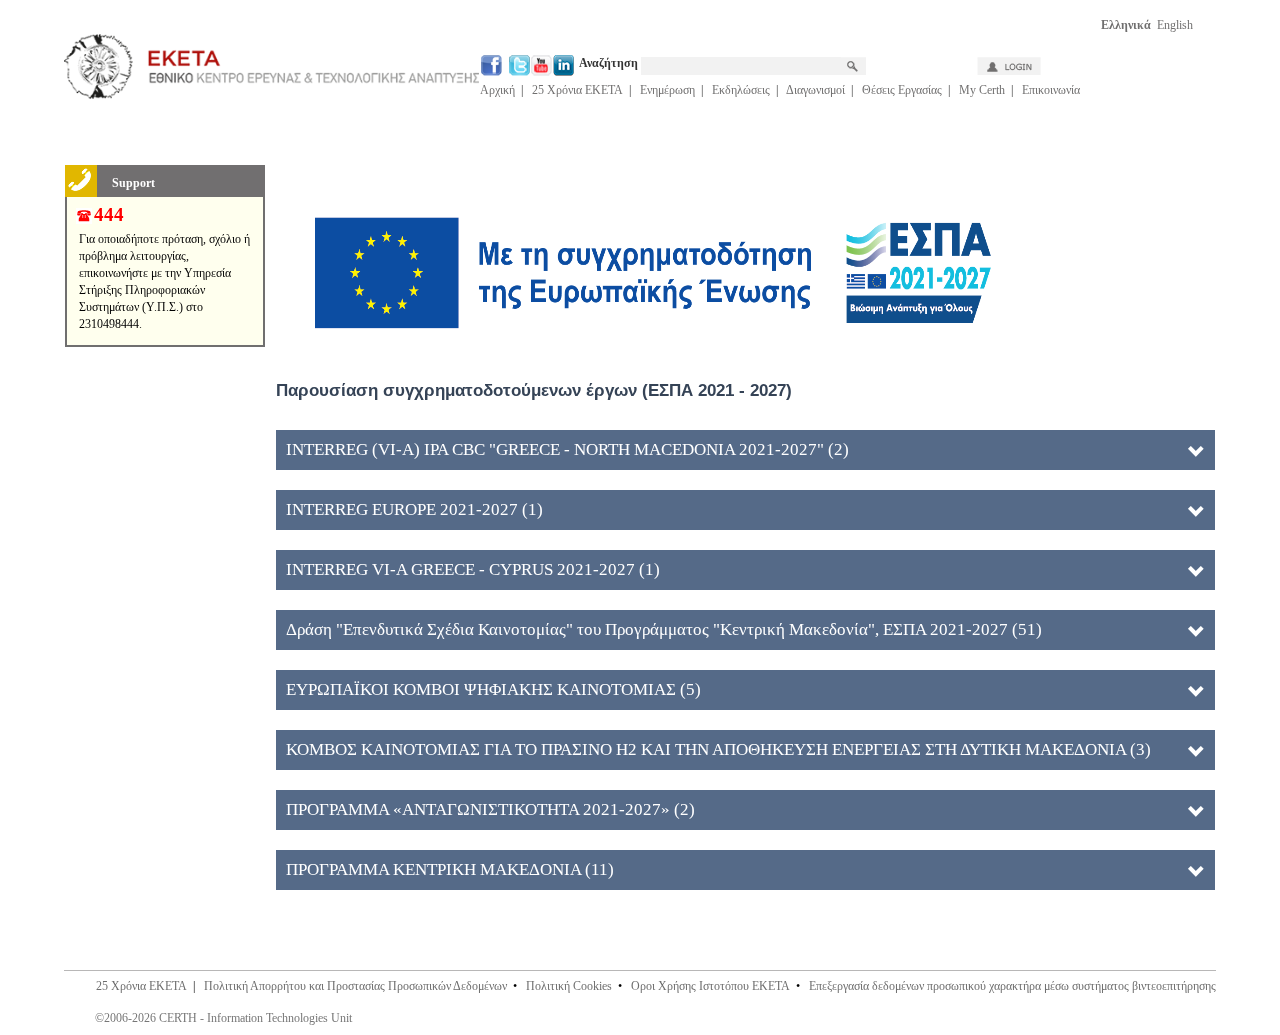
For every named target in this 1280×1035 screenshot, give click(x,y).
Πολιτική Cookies (569, 986)
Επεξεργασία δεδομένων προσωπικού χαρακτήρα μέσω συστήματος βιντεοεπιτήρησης (1012, 986)
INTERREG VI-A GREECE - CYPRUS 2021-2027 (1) (473, 569)
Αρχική (497, 90)
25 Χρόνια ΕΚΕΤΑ (577, 90)
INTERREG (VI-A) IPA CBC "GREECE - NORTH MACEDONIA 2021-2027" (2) (567, 449)
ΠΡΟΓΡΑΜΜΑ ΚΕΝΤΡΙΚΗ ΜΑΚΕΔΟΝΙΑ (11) (450, 869)
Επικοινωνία (1051, 90)
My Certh (982, 90)
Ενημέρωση (667, 90)
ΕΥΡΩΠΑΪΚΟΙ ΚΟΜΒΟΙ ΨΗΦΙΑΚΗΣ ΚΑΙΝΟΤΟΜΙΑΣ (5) (493, 689)
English (1175, 25)
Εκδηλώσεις (741, 90)
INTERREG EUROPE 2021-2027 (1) (414, 509)
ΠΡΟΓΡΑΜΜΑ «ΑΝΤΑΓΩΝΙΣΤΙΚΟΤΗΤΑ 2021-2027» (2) (490, 809)
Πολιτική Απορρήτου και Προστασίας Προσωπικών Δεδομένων (355, 986)
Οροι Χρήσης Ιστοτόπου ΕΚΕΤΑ (710, 986)
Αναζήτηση (610, 63)
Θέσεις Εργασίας (902, 90)
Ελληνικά (1126, 25)
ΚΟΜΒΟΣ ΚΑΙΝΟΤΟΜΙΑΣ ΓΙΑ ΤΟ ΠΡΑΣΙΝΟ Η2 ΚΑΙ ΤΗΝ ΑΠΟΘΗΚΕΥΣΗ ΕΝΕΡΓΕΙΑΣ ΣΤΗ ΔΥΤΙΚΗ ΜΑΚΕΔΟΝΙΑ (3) (718, 749)
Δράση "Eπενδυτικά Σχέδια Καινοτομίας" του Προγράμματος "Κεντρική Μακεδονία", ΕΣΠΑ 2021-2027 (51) (664, 629)
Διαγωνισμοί (815, 90)
